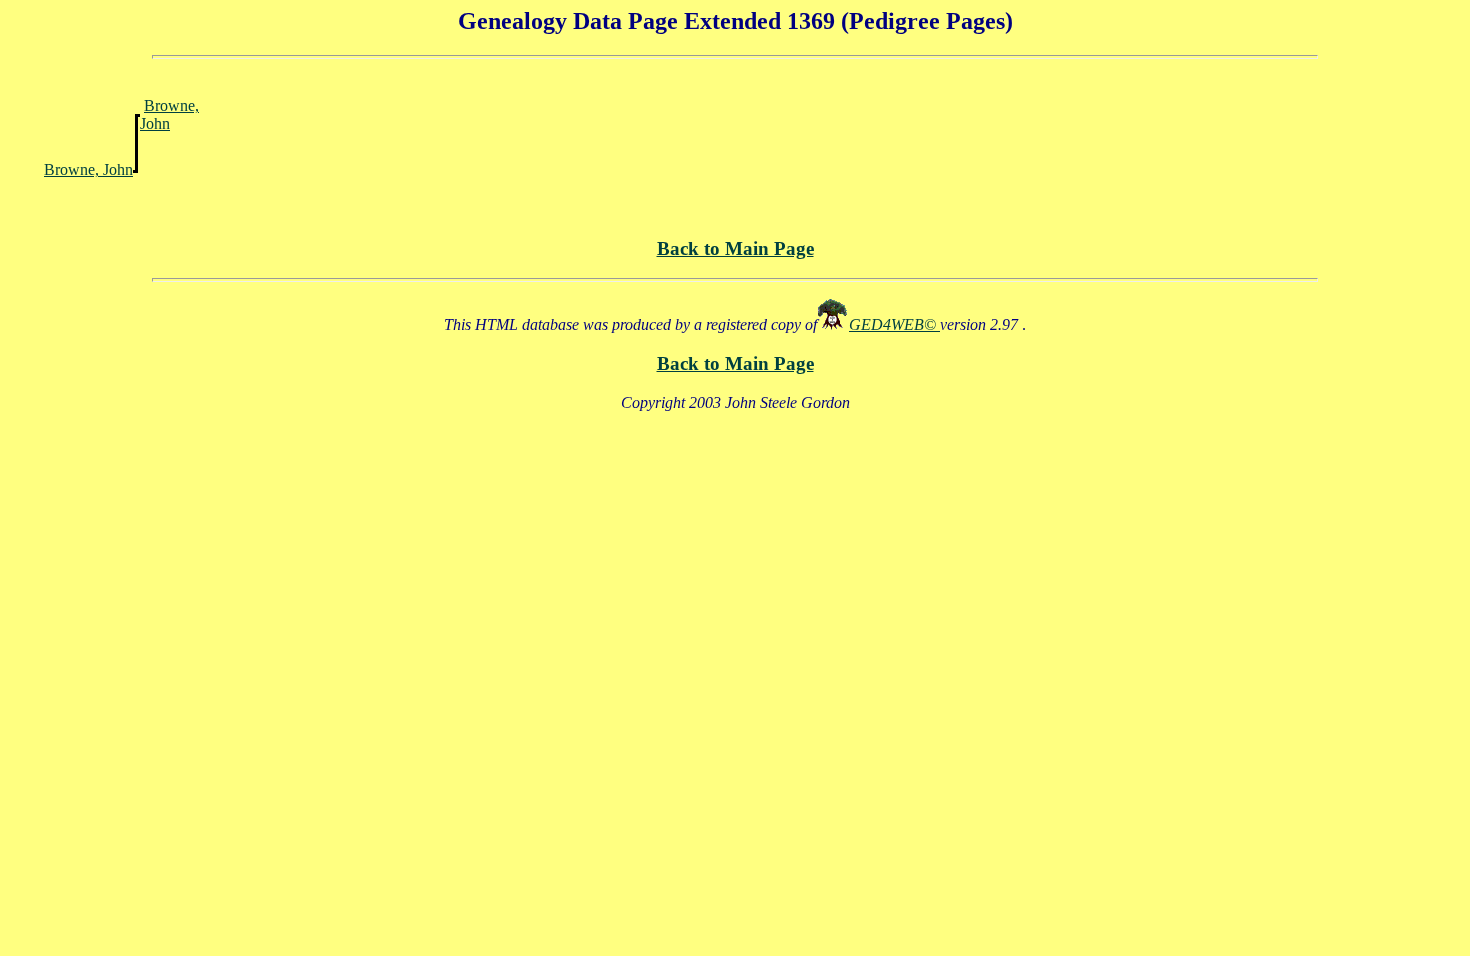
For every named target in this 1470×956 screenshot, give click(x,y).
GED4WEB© (894, 324)
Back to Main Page (735, 248)
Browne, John (169, 114)
